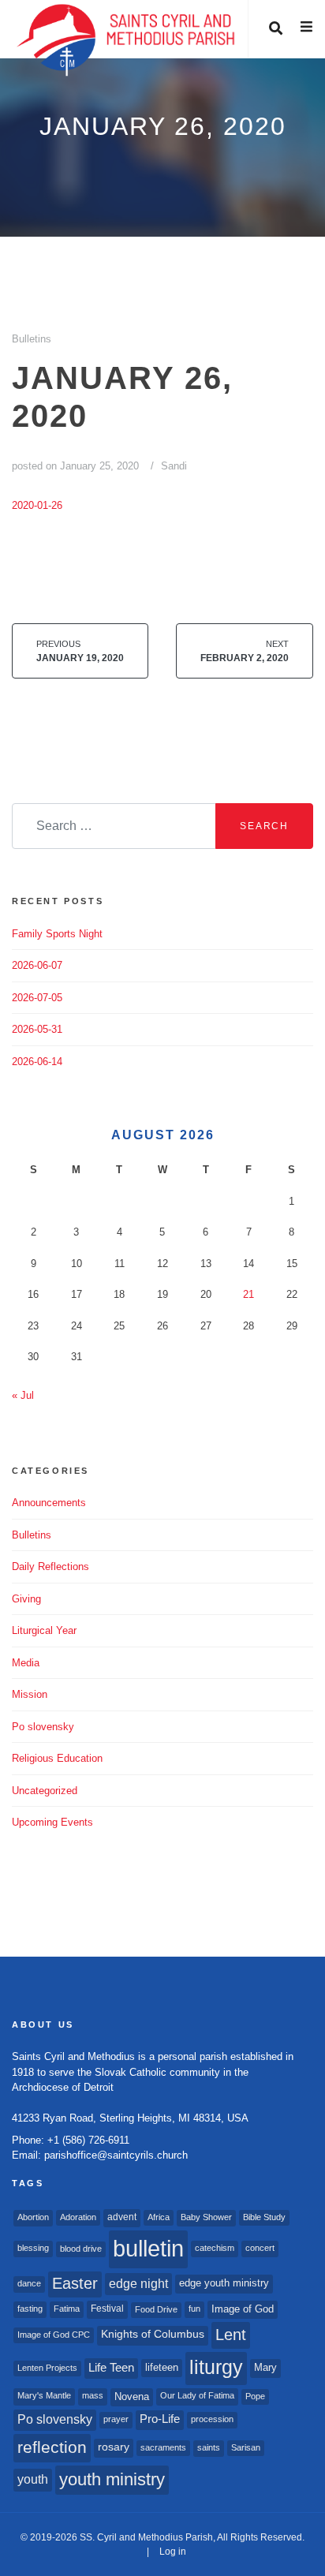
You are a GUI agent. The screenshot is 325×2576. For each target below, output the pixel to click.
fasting (30, 2309)
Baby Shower (206, 2217)
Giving (26, 1599)
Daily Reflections (50, 1567)
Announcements (49, 1503)
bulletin (148, 2248)
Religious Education (57, 1758)
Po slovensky (43, 1727)
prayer (116, 2419)
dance (29, 2283)
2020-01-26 (37, 505)
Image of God (243, 2309)
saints (209, 2447)
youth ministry (112, 2479)
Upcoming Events (52, 1822)
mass (93, 2395)
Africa (159, 2217)
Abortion (33, 2217)
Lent (231, 2335)
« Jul (23, 1395)
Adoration (78, 2217)
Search (264, 826)
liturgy (216, 2367)
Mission (30, 1694)
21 (248, 1294)
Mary (265, 2367)
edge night (138, 2283)
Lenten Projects (47, 2368)
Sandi (174, 466)
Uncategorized (45, 1791)
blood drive (81, 2249)
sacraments (163, 2447)
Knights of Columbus (153, 2334)
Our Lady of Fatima (197, 2395)
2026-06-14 (37, 1062)
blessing (33, 2248)
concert (260, 2248)
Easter (75, 2283)
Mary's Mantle (44, 2395)
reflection (52, 2447)
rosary (114, 2447)
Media (26, 1663)
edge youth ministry (224, 2283)
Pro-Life (160, 2419)
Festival (107, 2309)
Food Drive (156, 2309)
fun (194, 2309)
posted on (75, 466)
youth (33, 2479)
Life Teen (111, 2368)
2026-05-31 (37, 1029)
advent (122, 2217)
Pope (255, 2396)
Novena (132, 2397)
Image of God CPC (54, 2335)
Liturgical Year (44, 1630)
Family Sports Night (57, 934)
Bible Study (264, 2217)
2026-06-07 (37, 965)
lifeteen (162, 2367)
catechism (215, 2248)
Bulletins (32, 339)
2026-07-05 (37, 998)
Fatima (67, 2309)
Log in (173, 2552)
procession (212, 2419)
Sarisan (246, 2447)
